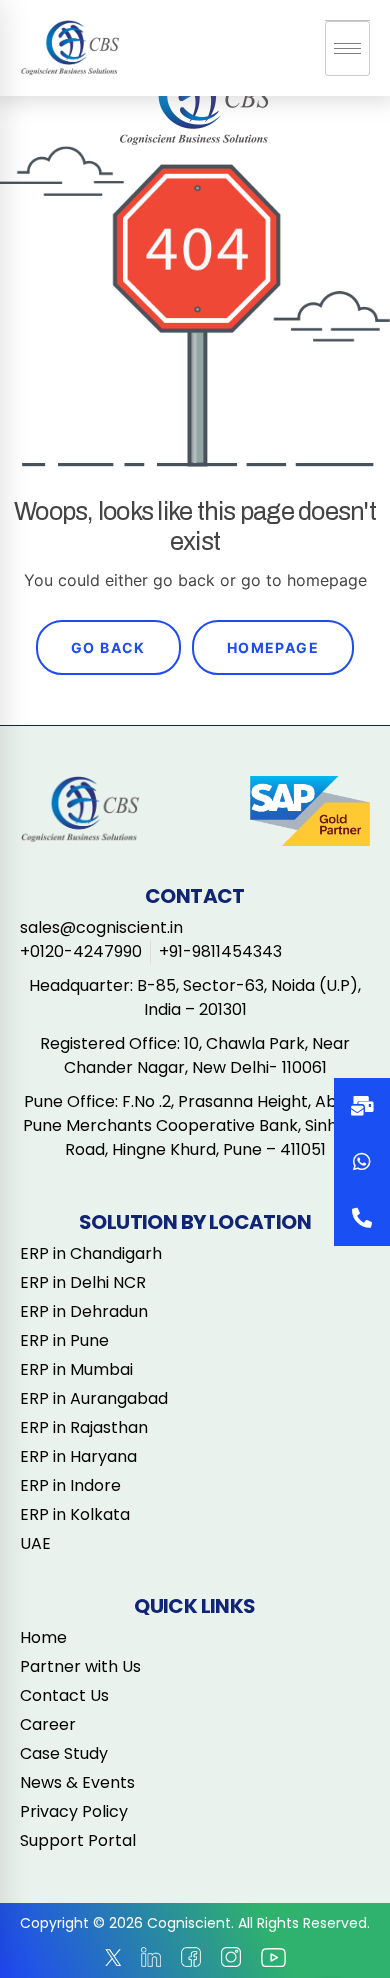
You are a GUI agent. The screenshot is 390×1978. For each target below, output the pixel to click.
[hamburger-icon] (347, 48)
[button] (362, 1218)
